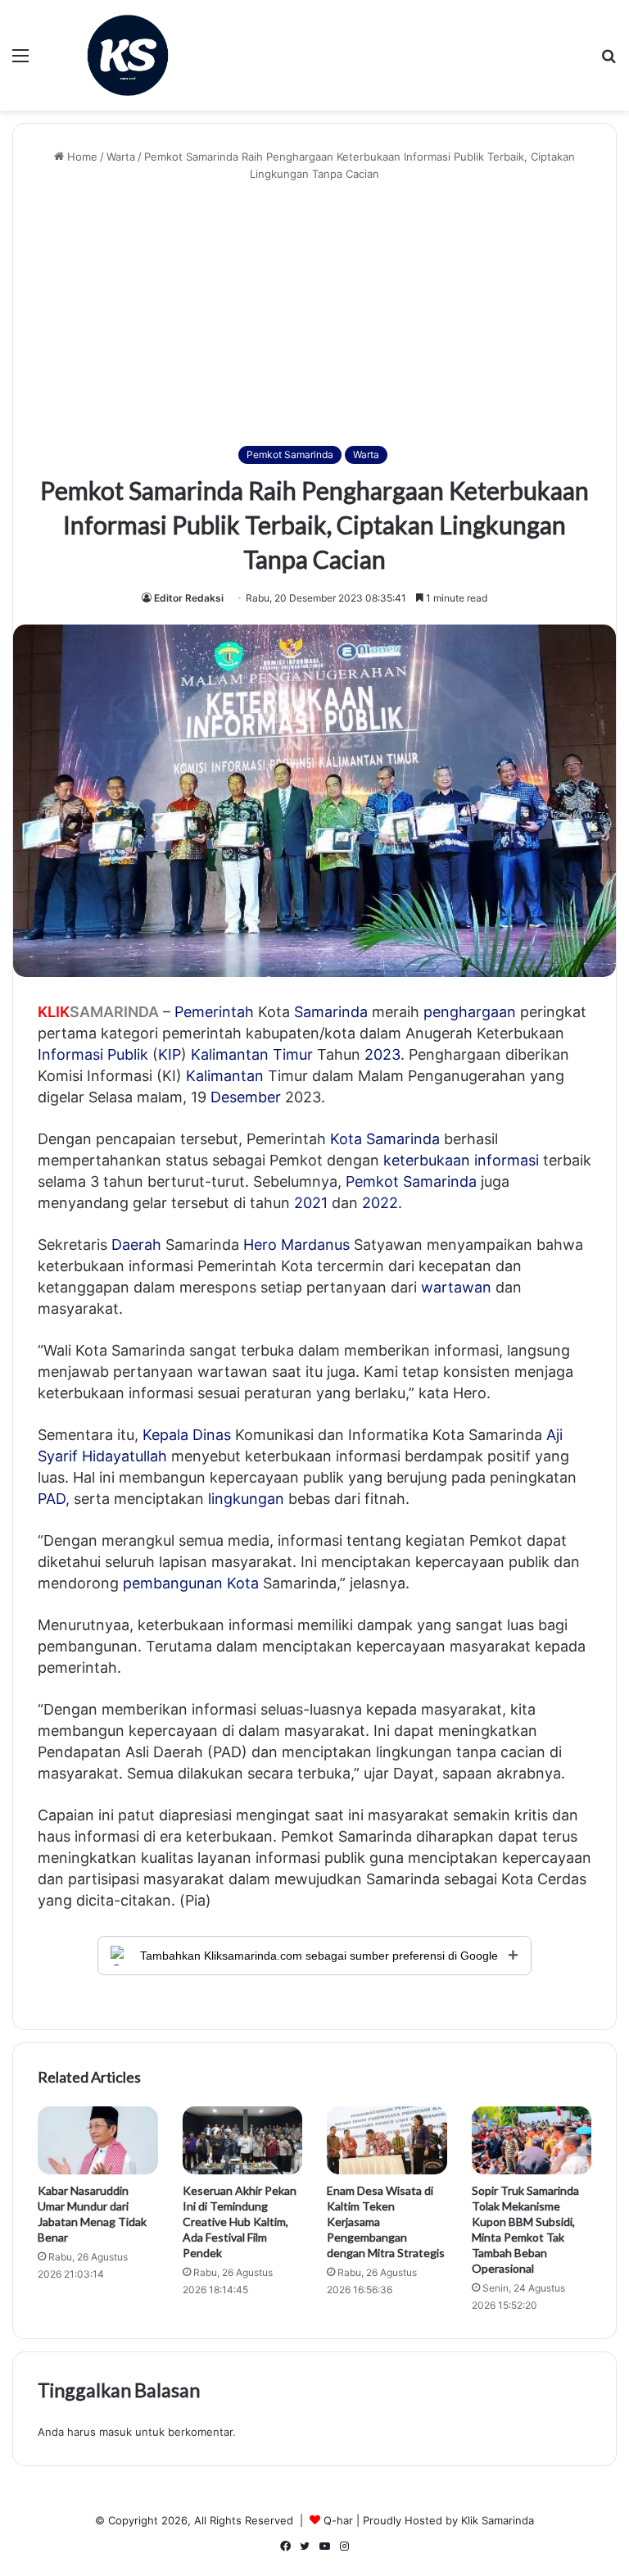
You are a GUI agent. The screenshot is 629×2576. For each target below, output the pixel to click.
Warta (121, 157)
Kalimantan (225, 1076)
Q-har (338, 2520)
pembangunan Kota (191, 1583)
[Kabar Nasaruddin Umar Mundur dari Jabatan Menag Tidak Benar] (98, 2140)
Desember (246, 1097)
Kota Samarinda (385, 1139)
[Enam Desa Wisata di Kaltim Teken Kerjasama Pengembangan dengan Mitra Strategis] (387, 2140)
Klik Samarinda (498, 2520)
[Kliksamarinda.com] (128, 55)
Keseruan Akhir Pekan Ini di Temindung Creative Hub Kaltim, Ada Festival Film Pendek (240, 2222)
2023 (382, 1054)
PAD (52, 1499)
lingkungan (246, 1499)
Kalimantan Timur (252, 1054)
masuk (115, 2432)
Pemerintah (214, 1012)
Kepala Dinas (187, 1435)
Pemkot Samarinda (290, 454)
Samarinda (331, 1012)
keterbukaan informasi (461, 1160)
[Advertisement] (314, 314)
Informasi (70, 1054)
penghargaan (470, 1012)
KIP (170, 1054)
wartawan (456, 1287)
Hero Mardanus (296, 1245)
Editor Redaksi (189, 598)
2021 (311, 1203)
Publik (128, 1054)
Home (81, 157)
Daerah (136, 1245)
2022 (380, 1203)
